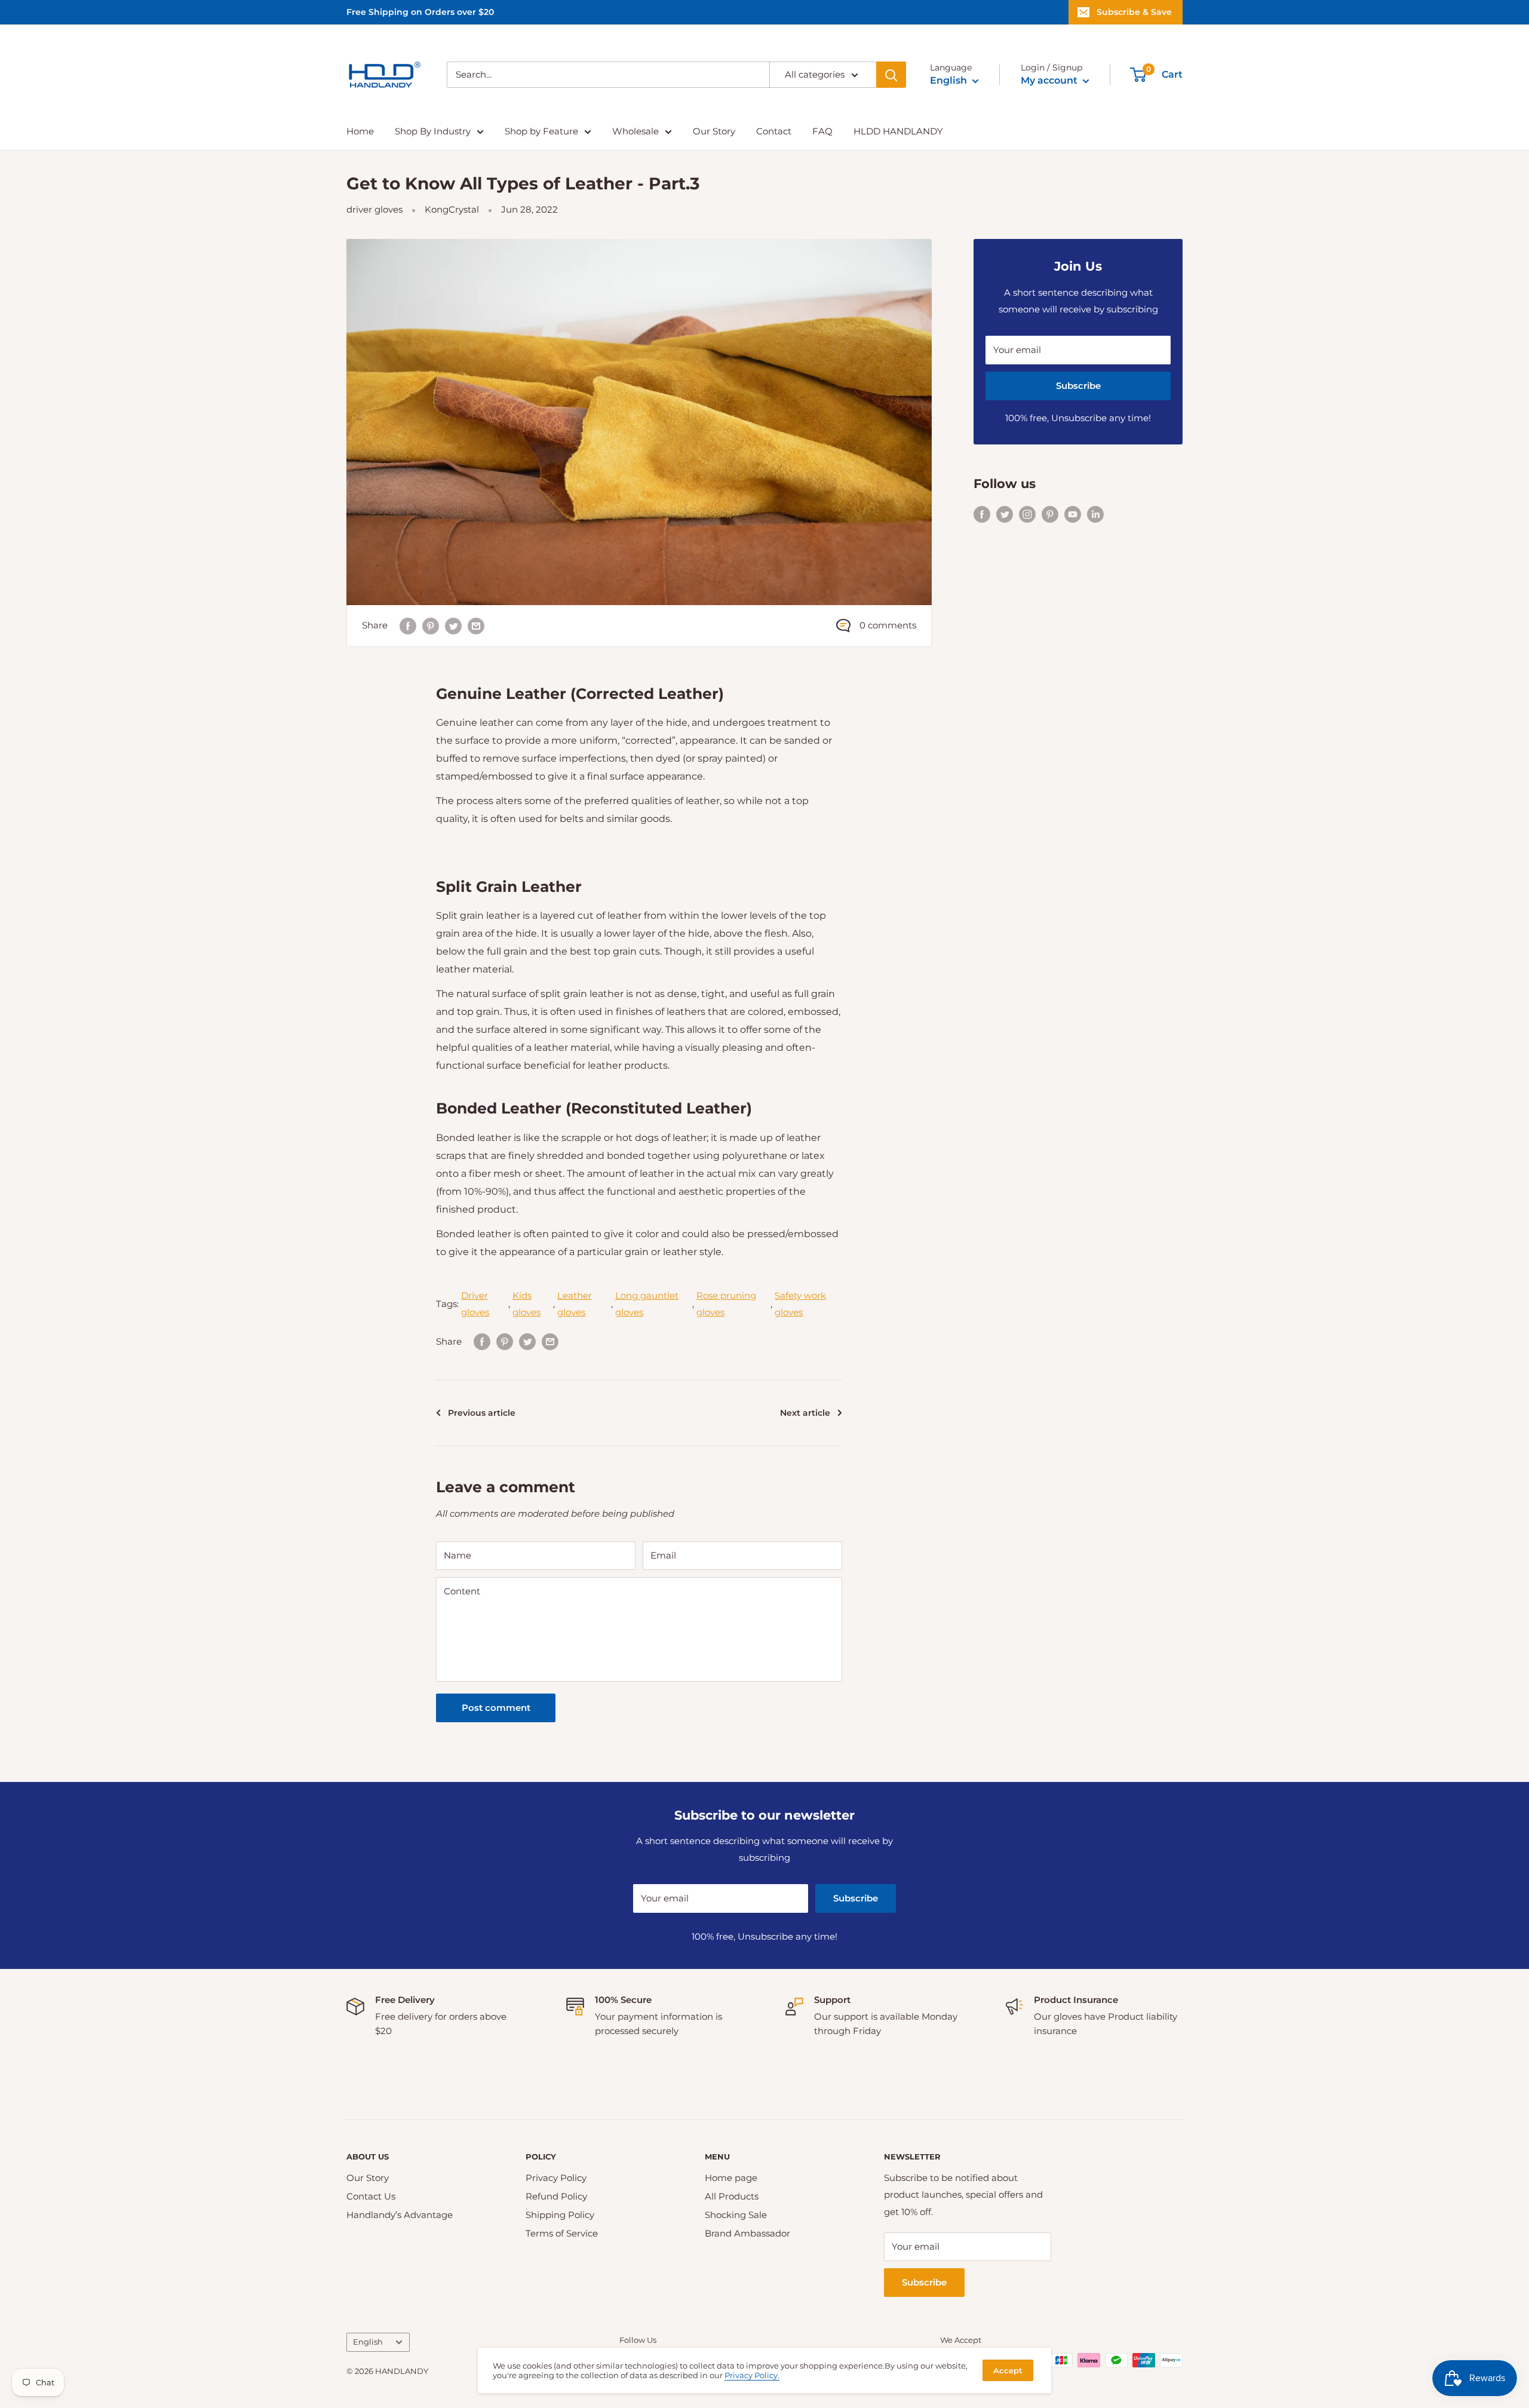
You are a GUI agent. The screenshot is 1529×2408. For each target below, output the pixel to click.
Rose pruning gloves (726, 1304)
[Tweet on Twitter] (453, 626)
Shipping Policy (560, 2215)
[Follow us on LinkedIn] (1095, 513)
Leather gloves (575, 1304)
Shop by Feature (541, 131)
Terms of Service (562, 2233)
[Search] (891, 75)
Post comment (496, 1708)
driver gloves (374, 209)
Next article (805, 1413)
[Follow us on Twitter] (1005, 513)
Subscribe (1078, 386)
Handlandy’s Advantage (400, 2215)
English (368, 2342)
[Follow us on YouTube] (1073, 513)
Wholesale (635, 131)
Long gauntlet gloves (647, 1304)
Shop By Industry (433, 131)
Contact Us (371, 2196)
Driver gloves (475, 1304)
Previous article (482, 1413)
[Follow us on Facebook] (982, 513)
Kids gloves (526, 1304)
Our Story (714, 131)
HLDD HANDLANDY (898, 131)
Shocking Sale (736, 2215)
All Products (732, 2196)
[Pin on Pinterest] (431, 626)
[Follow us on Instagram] (1027, 513)
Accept (1008, 2370)
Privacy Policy (556, 2178)
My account (1050, 80)
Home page (731, 2178)
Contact (774, 131)
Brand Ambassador (747, 2233)
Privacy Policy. (752, 2375)
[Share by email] (476, 626)
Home (360, 131)
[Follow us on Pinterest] (1050, 513)
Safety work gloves (800, 1304)
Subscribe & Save (1134, 12)
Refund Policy (556, 2196)
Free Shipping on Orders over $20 (420, 12)
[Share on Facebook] (408, 626)
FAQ (822, 131)
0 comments (888, 625)
